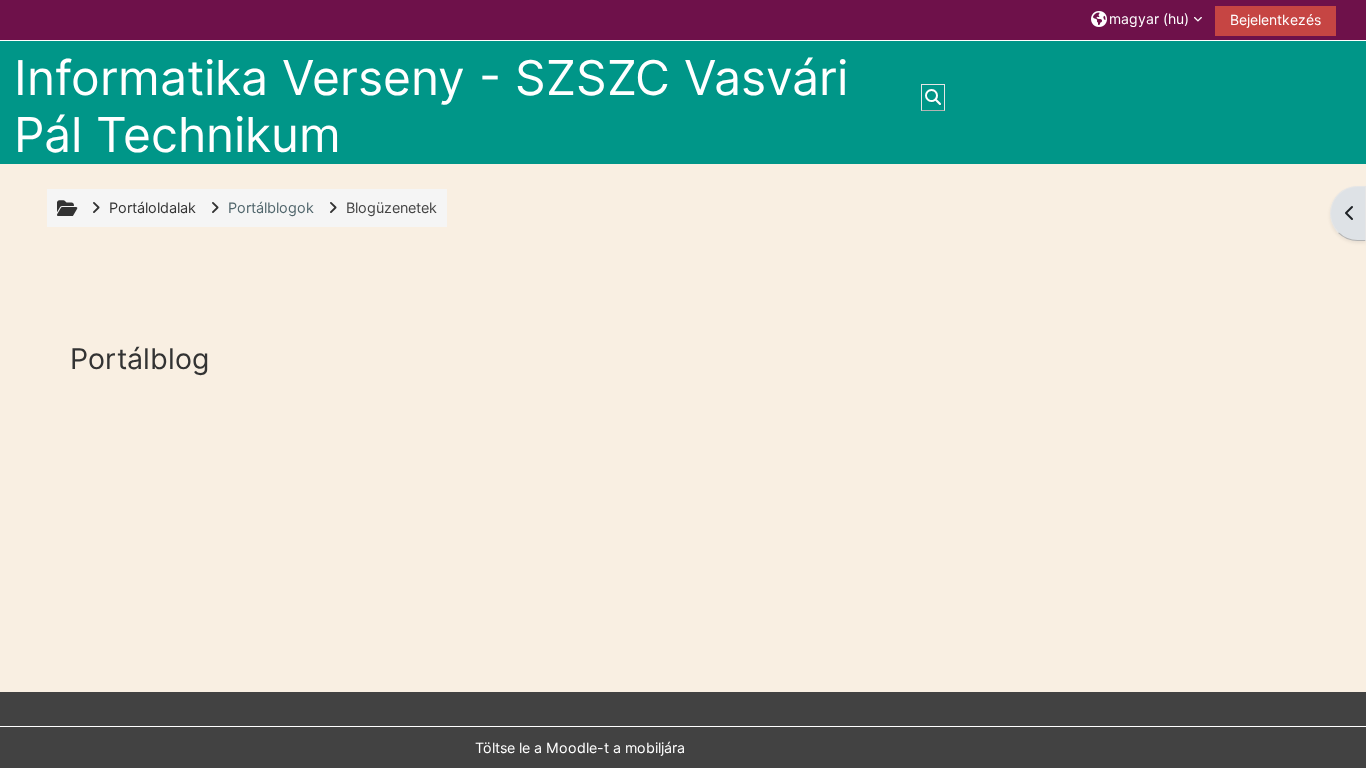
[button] (1146, 19)
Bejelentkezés (1275, 19)
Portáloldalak (152, 207)
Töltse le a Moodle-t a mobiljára (580, 747)
